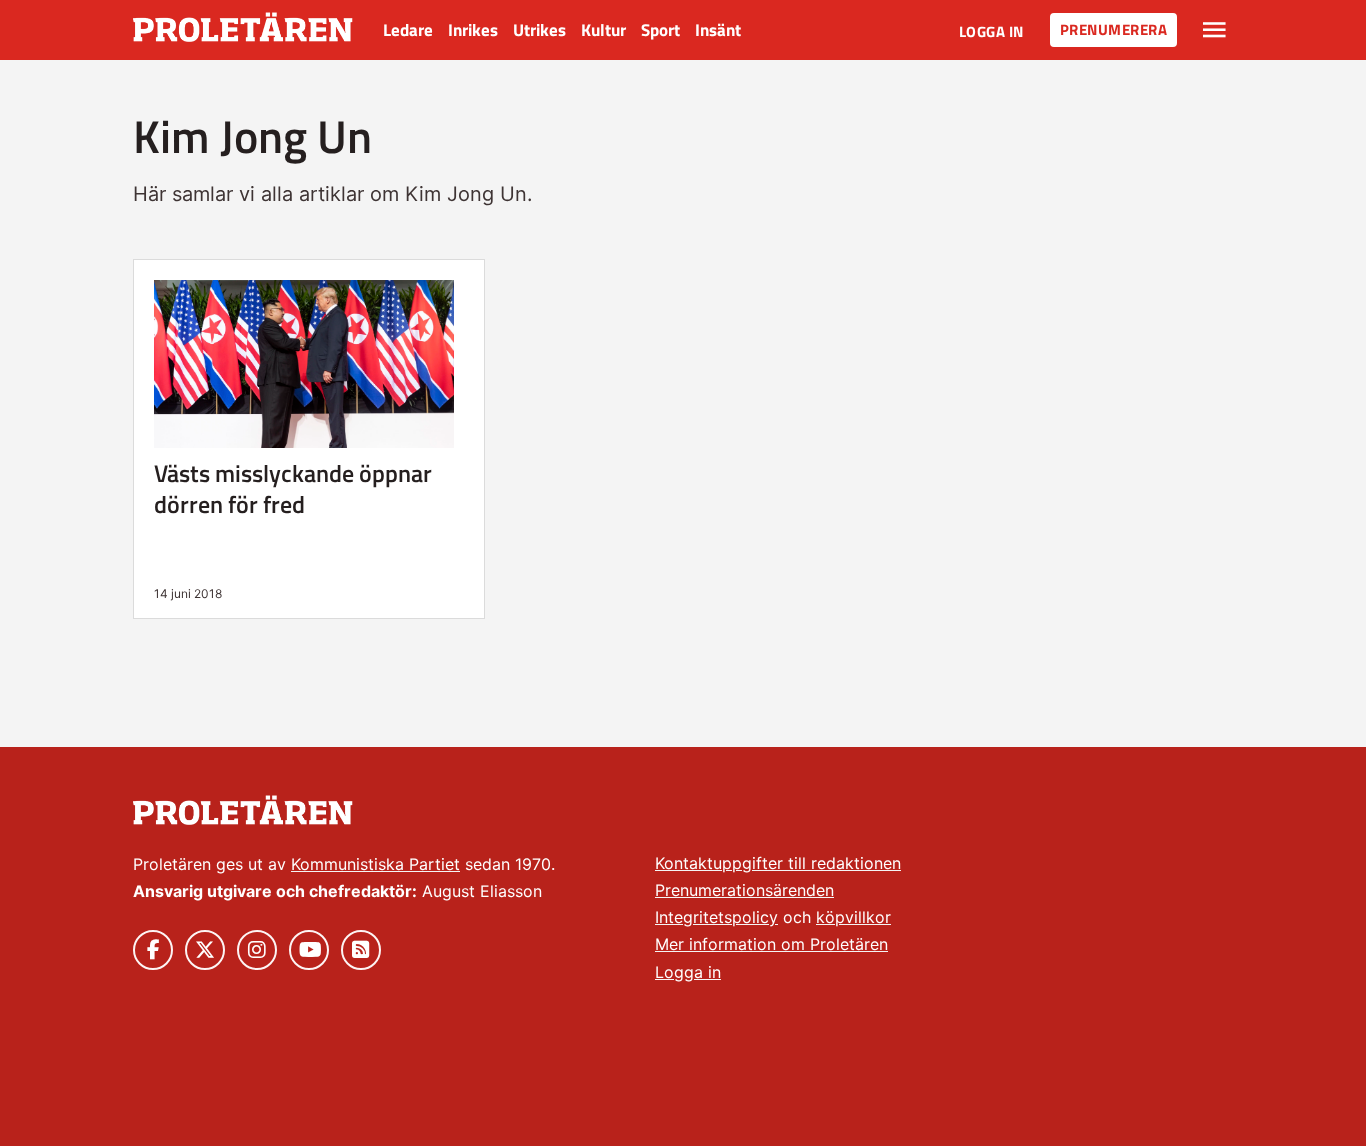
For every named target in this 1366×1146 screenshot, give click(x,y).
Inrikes (473, 30)
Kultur (603, 30)
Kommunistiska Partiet (375, 864)
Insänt (718, 30)
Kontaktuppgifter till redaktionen (778, 863)
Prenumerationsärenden (744, 890)
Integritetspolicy (716, 917)
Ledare (408, 30)
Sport (660, 30)
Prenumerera (1114, 29)
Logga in (991, 31)
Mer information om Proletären (771, 944)
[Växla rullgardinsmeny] (1214, 30)
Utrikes (539, 30)
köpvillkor (853, 917)
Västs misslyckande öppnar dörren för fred (293, 488)
